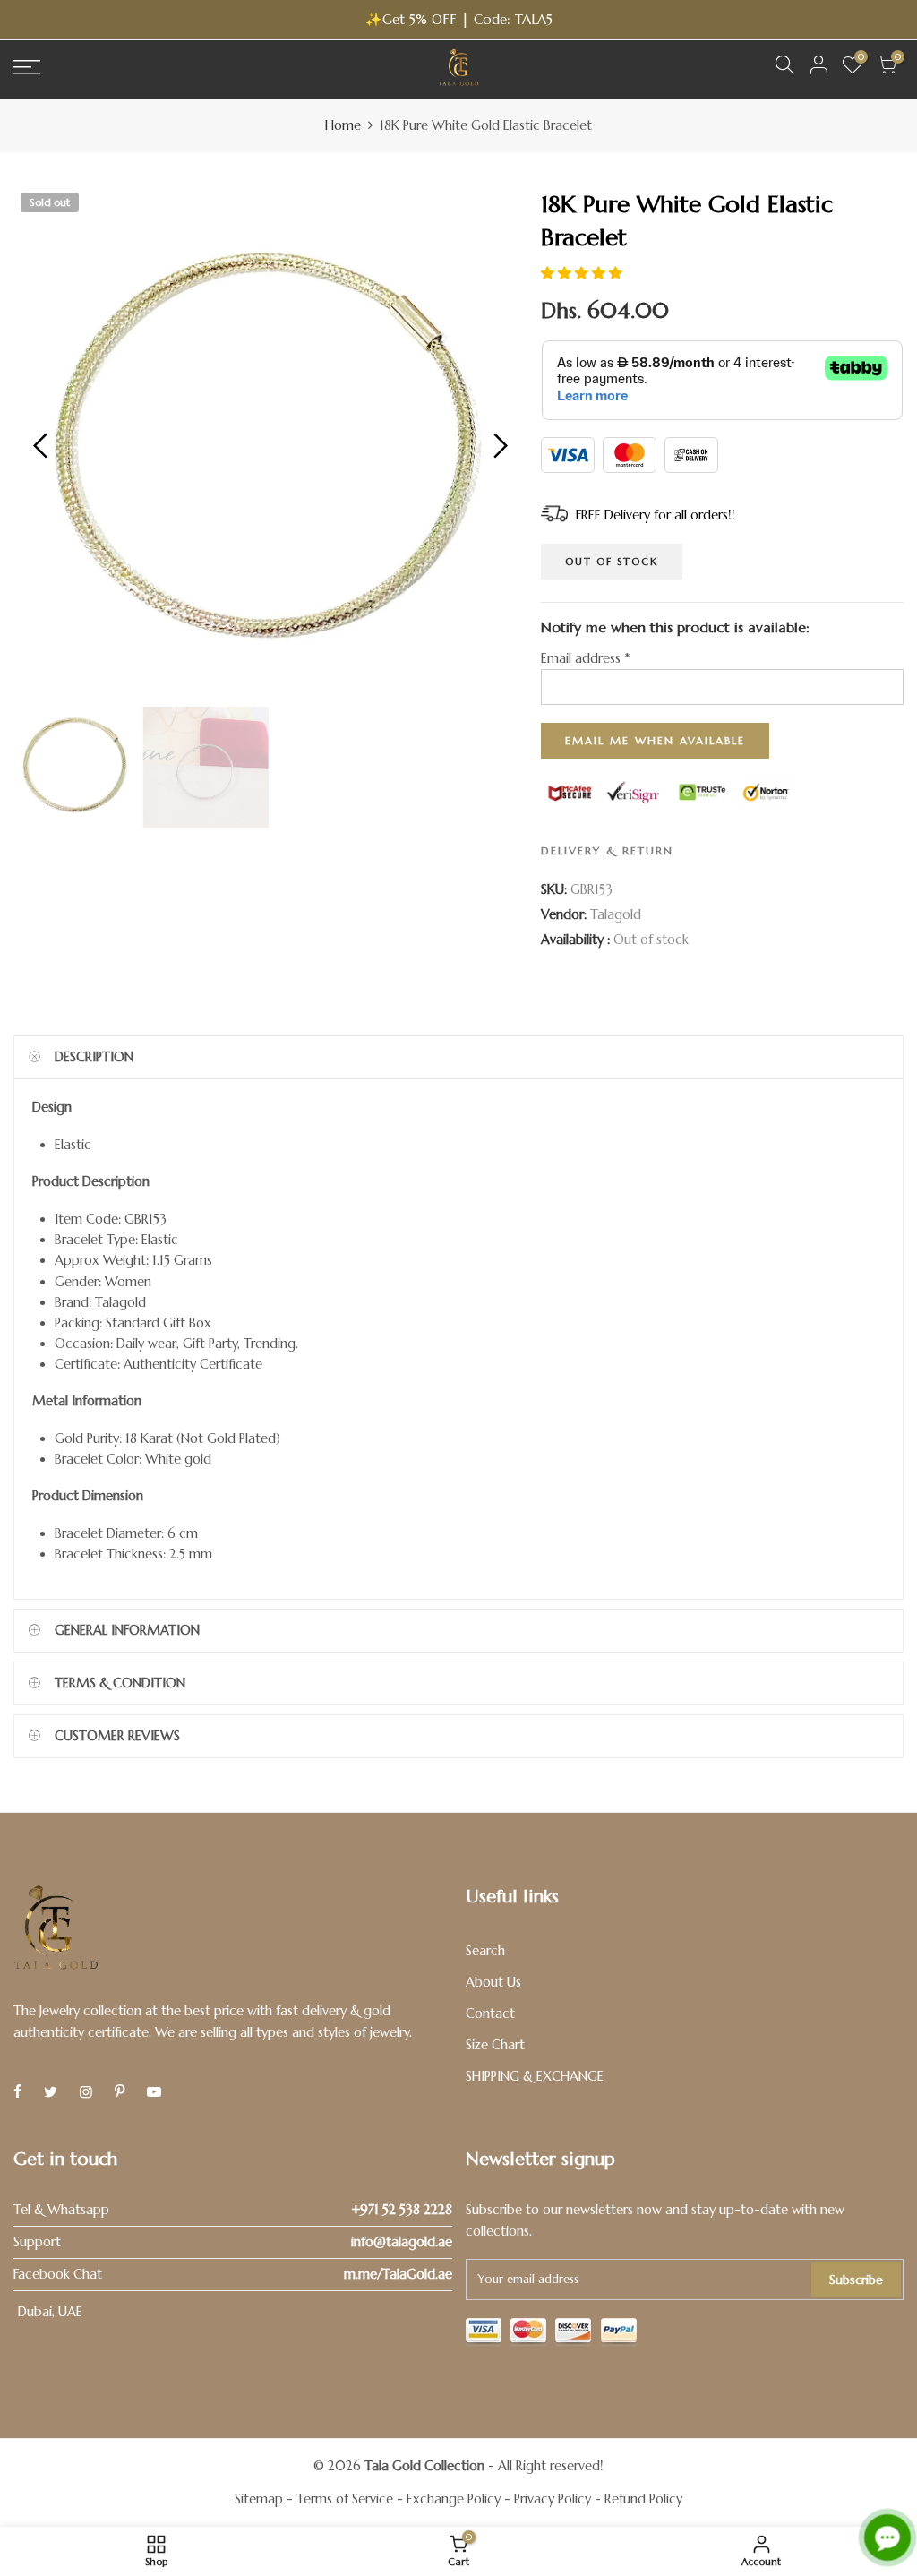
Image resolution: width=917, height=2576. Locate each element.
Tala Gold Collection (424, 2466)
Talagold (616, 914)
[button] (582, 273)
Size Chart (495, 2045)
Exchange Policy (454, 2499)
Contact (490, 2014)
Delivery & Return (607, 850)
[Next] (498, 445)
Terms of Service (345, 2499)
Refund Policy (643, 2499)
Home (343, 125)
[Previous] (43, 445)
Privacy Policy (553, 2499)
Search (485, 1951)
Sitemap (259, 2499)
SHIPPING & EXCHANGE (535, 2076)
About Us (493, 1982)
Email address (585, 658)
